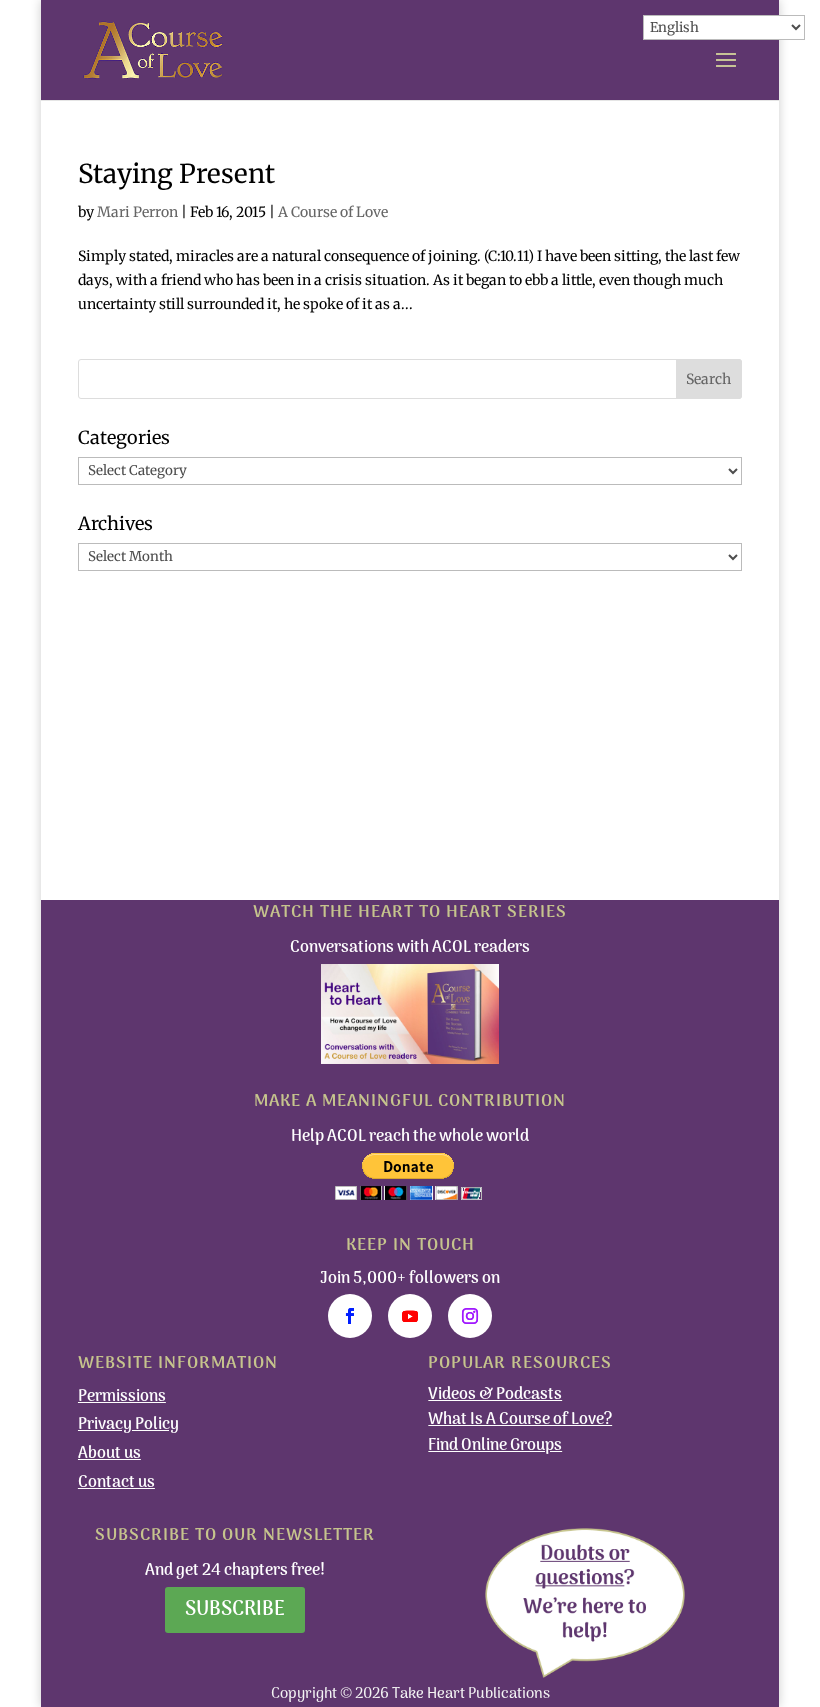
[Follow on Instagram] (470, 1316)
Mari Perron (137, 212)
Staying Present (176, 173)
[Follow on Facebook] (350, 1316)
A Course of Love (333, 212)
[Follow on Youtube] (410, 1316)
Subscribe (235, 1610)
